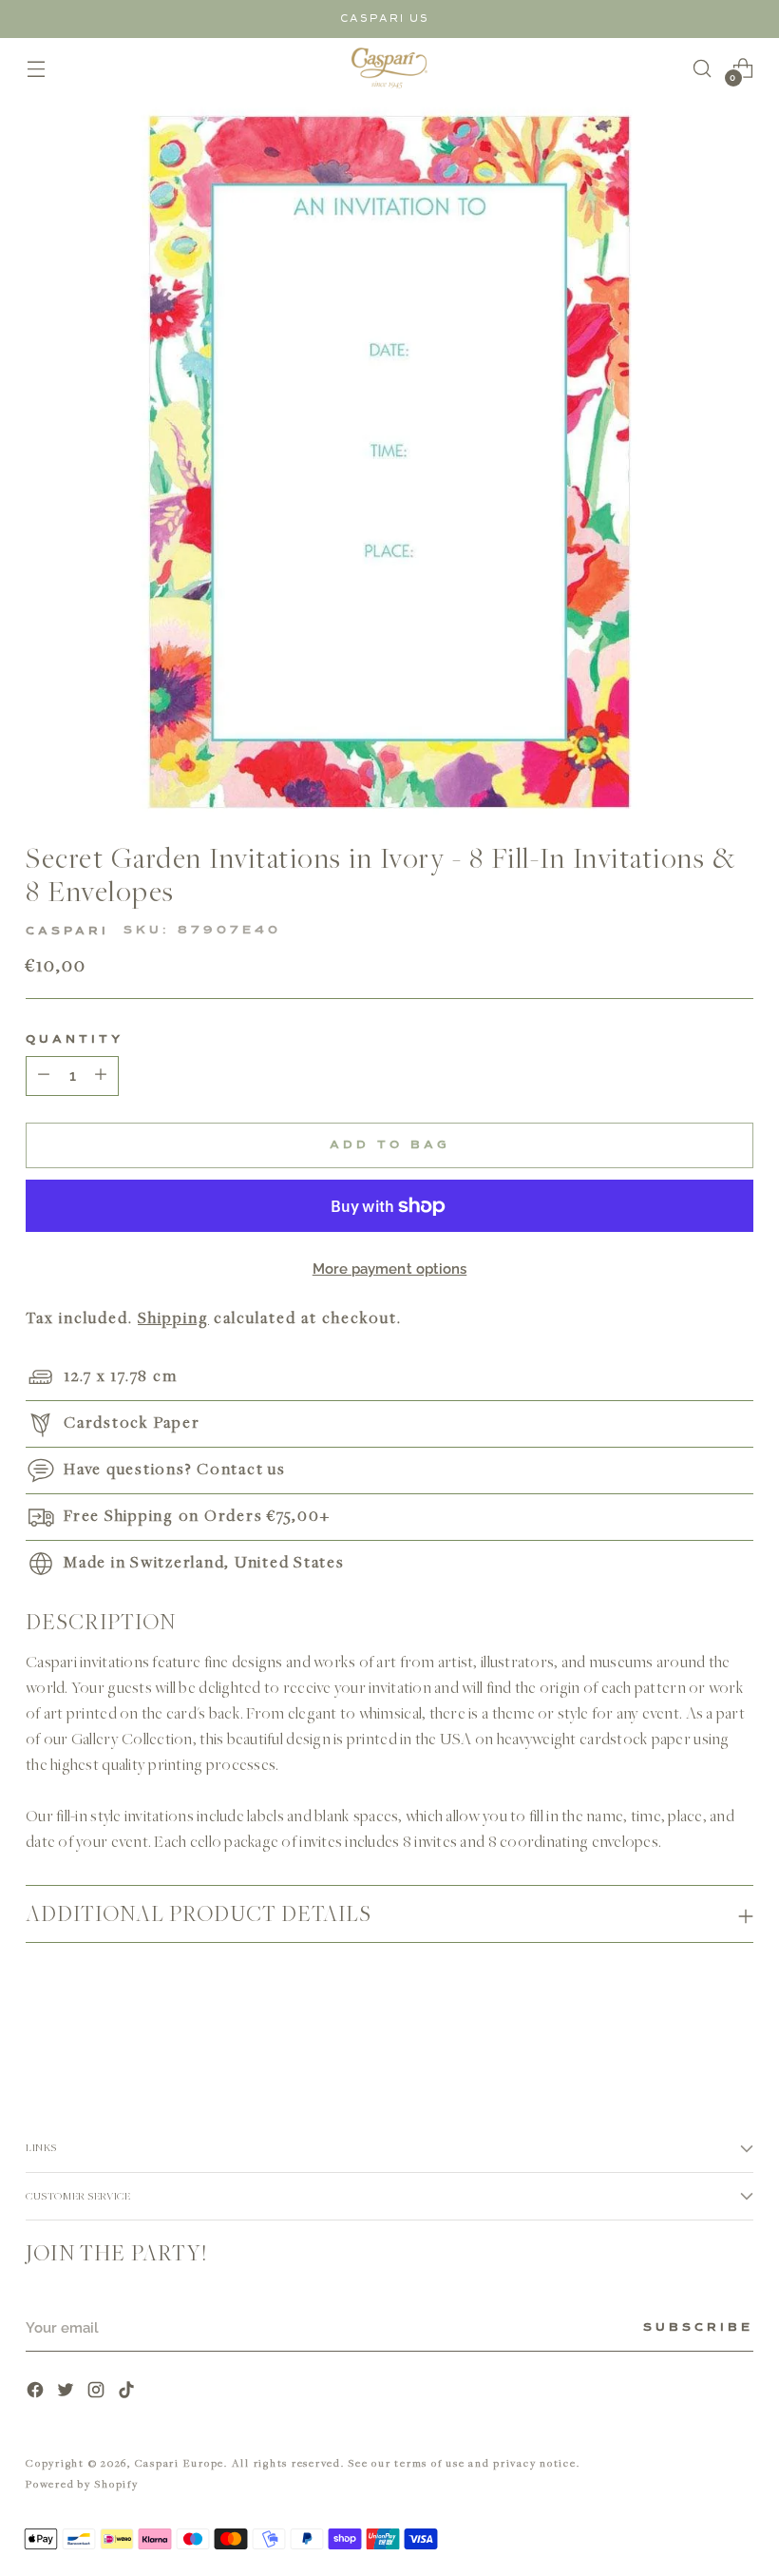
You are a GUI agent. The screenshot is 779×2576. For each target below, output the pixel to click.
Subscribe (698, 2328)
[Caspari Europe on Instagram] (98, 2392)
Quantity (75, 1040)
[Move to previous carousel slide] (693, 2029)
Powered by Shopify (82, 2483)
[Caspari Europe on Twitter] (67, 2392)
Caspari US (385, 19)
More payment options (390, 1269)
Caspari (67, 932)
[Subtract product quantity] (101, 1076)
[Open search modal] (703, 68)
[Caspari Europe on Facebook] (37, 2392)
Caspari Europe (180, 2462)
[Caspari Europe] (389, 68)
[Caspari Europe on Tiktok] (128, 2392)
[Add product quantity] (44, 1076)
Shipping (173, 1317)
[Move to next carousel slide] (737, 2028)
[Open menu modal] (36, 68)
